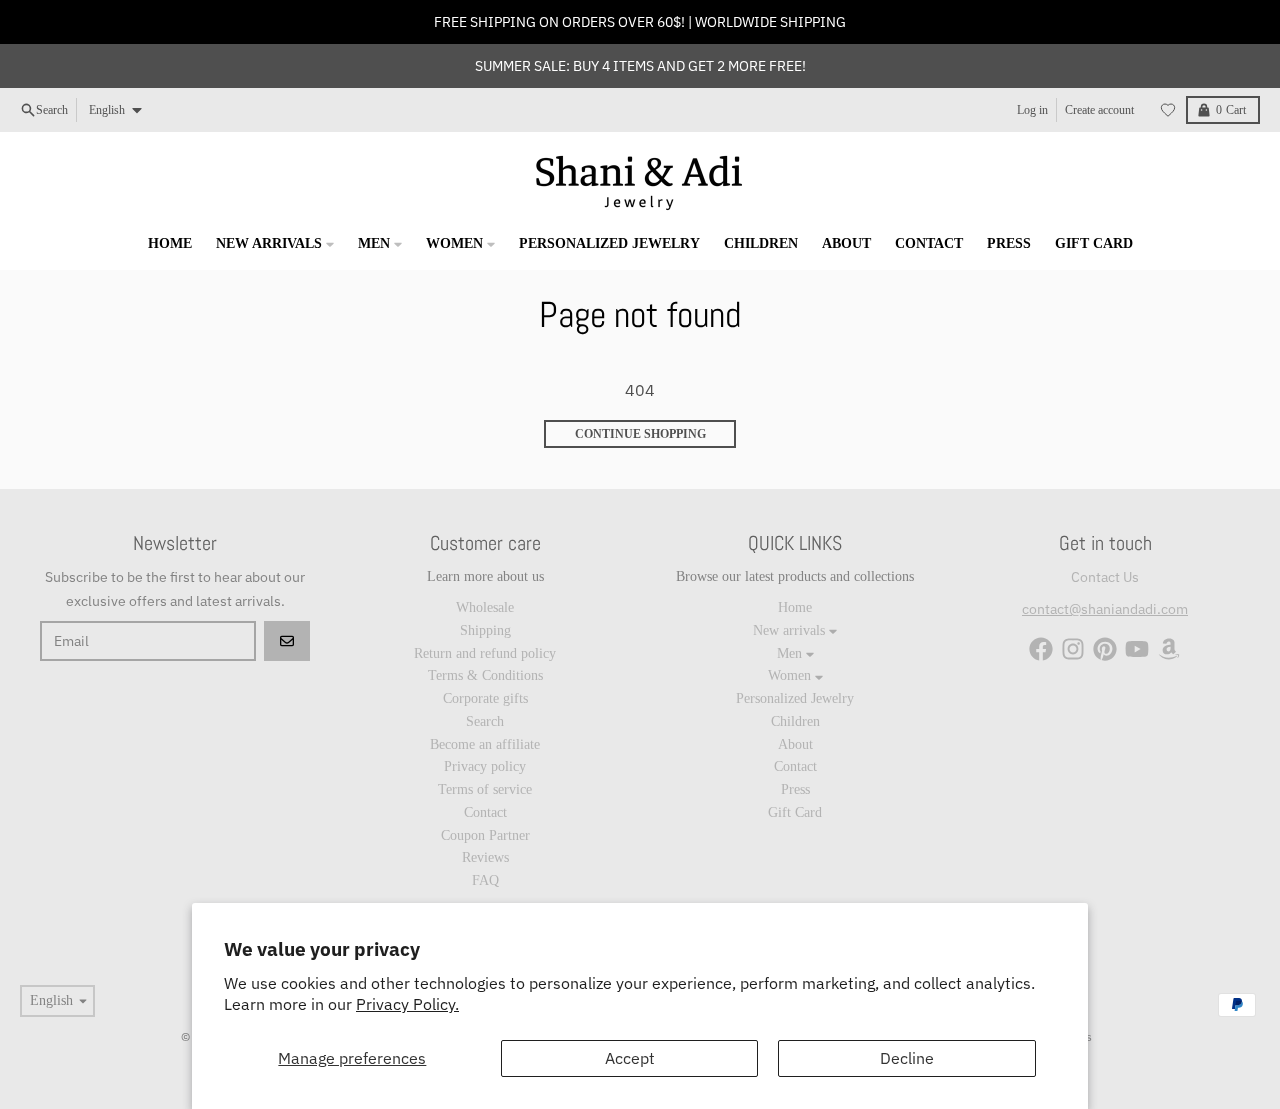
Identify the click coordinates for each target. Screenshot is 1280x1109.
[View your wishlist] (1168, 110)
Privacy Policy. (407, 1004)
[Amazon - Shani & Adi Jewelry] (1169, 649)
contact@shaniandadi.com (1105, 609)
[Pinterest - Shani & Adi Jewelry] (1105, 649)
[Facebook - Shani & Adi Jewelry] (1041, 649)
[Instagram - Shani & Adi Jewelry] (1073, 649)
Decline (907, 1058)
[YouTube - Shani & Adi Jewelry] (1137, 649)
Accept (630, 1058)
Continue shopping (640, 434)
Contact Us (1105, 577)
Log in (1032, 110)
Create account (1099, 110)
